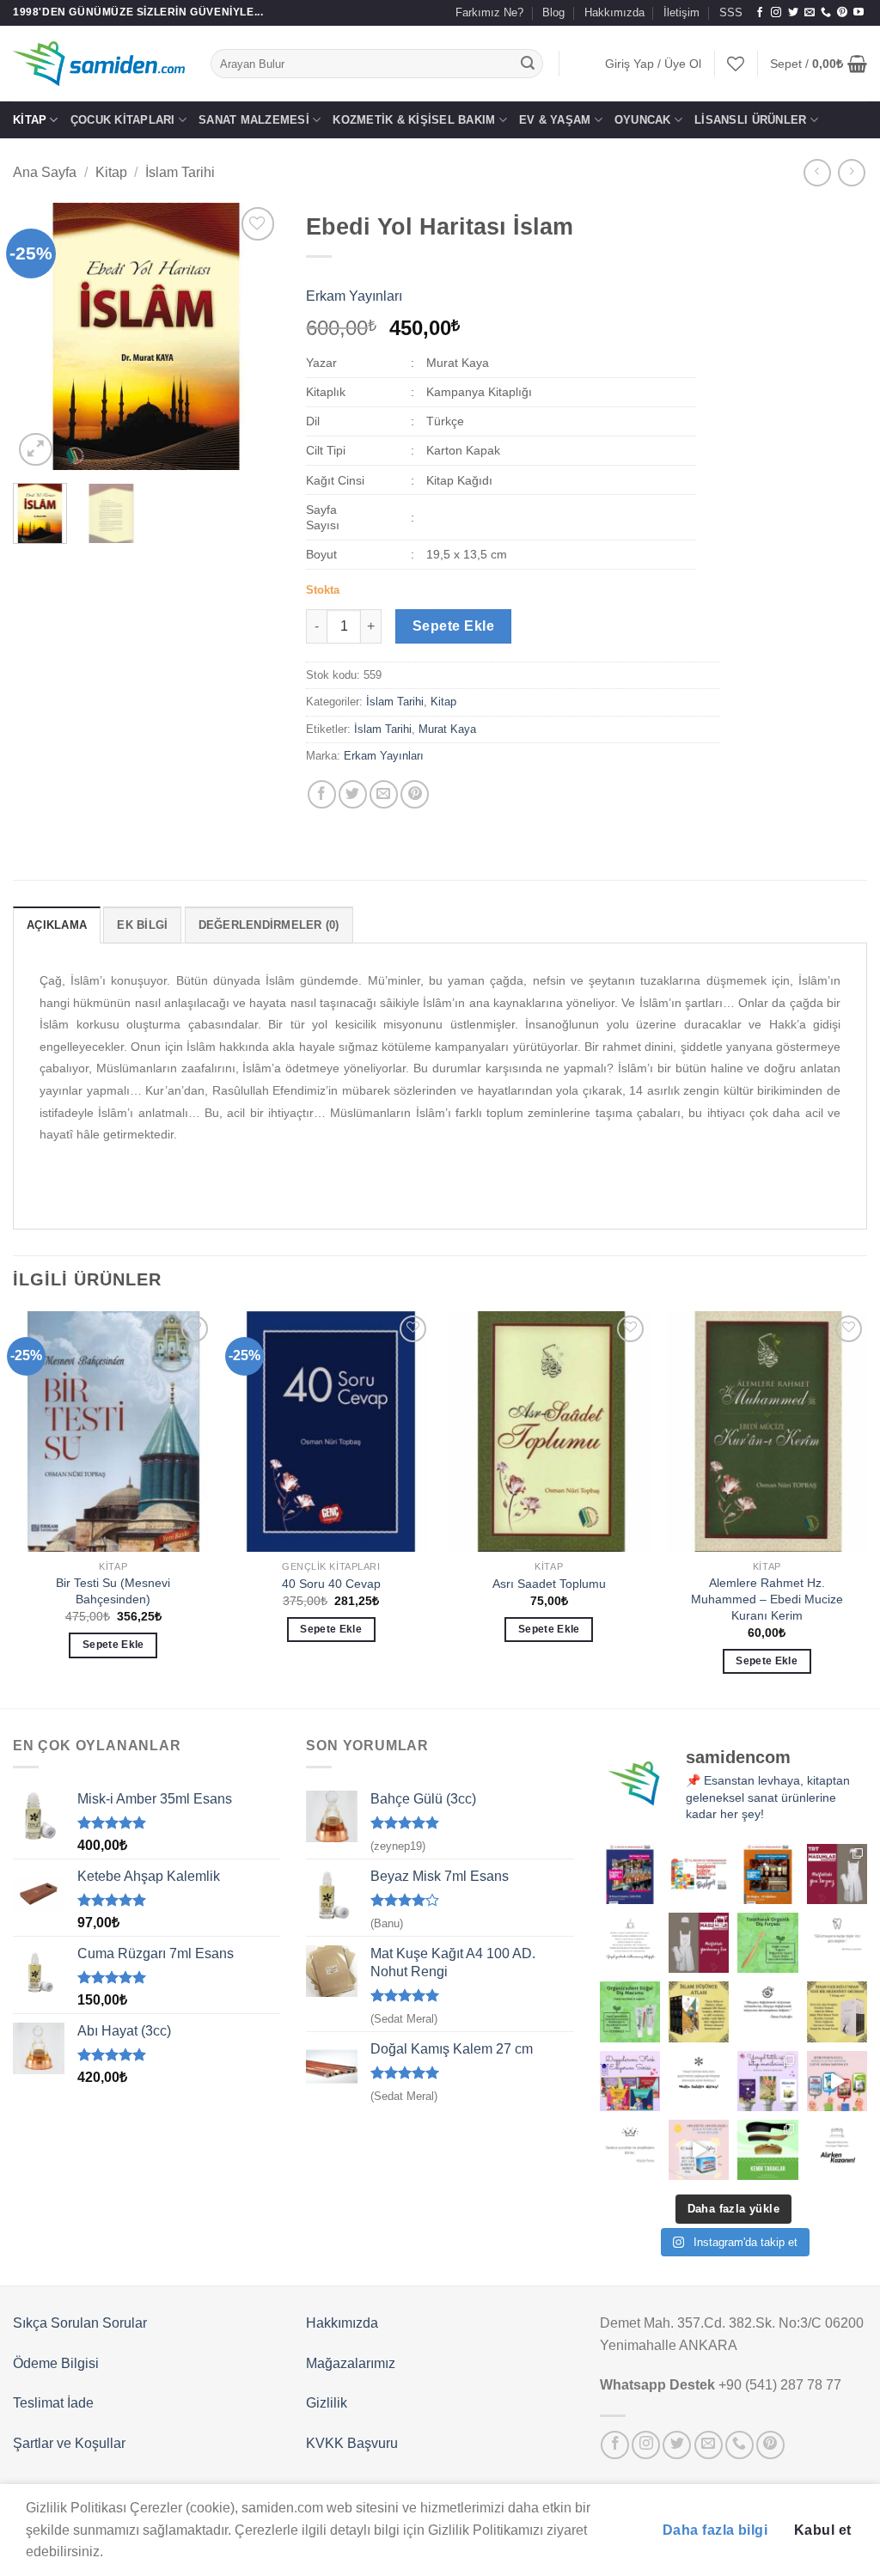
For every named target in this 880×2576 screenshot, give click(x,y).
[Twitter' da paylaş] (353, 794)
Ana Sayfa (45, 172)
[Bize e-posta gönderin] (810, 13)
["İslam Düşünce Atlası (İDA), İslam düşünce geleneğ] (699, 2011)
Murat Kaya (447, 729)
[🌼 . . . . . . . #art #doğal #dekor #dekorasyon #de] (630, 2011)
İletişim (681, 12)
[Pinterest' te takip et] (842, 13)
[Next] (254, 337)
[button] (653, 64)
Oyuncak (643, 120)
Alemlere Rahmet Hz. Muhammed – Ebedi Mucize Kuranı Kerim (767, 1599)
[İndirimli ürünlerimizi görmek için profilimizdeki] (837, 2081)
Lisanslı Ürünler (750, 120)
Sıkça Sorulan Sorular (80, 2323)
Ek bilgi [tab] (142, 925)
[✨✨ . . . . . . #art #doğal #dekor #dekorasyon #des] (837, 1943)
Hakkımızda (614, 12)
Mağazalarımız (351, 2363)
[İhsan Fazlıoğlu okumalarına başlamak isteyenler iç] (837, 2011)
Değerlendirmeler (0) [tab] (269, 925)
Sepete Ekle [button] (113, 1645)
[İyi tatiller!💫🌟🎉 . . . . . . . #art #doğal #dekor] (699, 2081)
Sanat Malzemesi (254, 120)
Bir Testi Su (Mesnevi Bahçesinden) (113, 1591)
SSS (731, 12)
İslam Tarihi (180, 172)
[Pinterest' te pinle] (415, 794)
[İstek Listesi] (736, 64)
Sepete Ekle (453, 626)
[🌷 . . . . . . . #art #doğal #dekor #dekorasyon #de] (767, 2011)
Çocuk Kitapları (123, 120)
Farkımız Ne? (489, 12)
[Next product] (817, 172)
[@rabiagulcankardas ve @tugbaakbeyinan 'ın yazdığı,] (630, 2081)
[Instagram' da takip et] (776, 13)
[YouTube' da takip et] (859, 13)
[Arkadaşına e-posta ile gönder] (384, 794)
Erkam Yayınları (354, 296)
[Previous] (40, 337)
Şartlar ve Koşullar (69, 2443)
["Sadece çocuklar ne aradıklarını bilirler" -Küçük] (630, 2150)
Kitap (30, 120)
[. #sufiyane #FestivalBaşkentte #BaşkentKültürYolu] (630, 1874)
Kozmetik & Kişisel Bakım (414, 120)
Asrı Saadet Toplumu (549, 1584)
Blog (553, 12)
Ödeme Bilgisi (56, 2363)
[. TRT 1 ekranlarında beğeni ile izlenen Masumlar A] (837, 1874)
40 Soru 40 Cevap (331, 1584)
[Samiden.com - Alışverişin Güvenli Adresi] (99, 64)
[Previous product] (851, 172)
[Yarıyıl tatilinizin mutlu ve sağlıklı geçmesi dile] (767, 2081)
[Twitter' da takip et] (793, 13)
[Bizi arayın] (826, 13)
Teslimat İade (53, 2403)
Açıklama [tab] (57, 925)
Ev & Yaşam (555, 120)
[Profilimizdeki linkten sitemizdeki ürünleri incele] (767, 1943)
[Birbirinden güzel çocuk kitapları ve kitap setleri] (699, 2150)
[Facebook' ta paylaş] (322, 794)
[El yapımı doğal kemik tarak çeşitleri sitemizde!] (767, 2150)
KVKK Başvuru (352, 2443)
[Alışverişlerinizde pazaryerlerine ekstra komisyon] (837, 2150)
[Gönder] (528, 64)
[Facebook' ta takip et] (760, 13)
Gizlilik (327, 2403)
